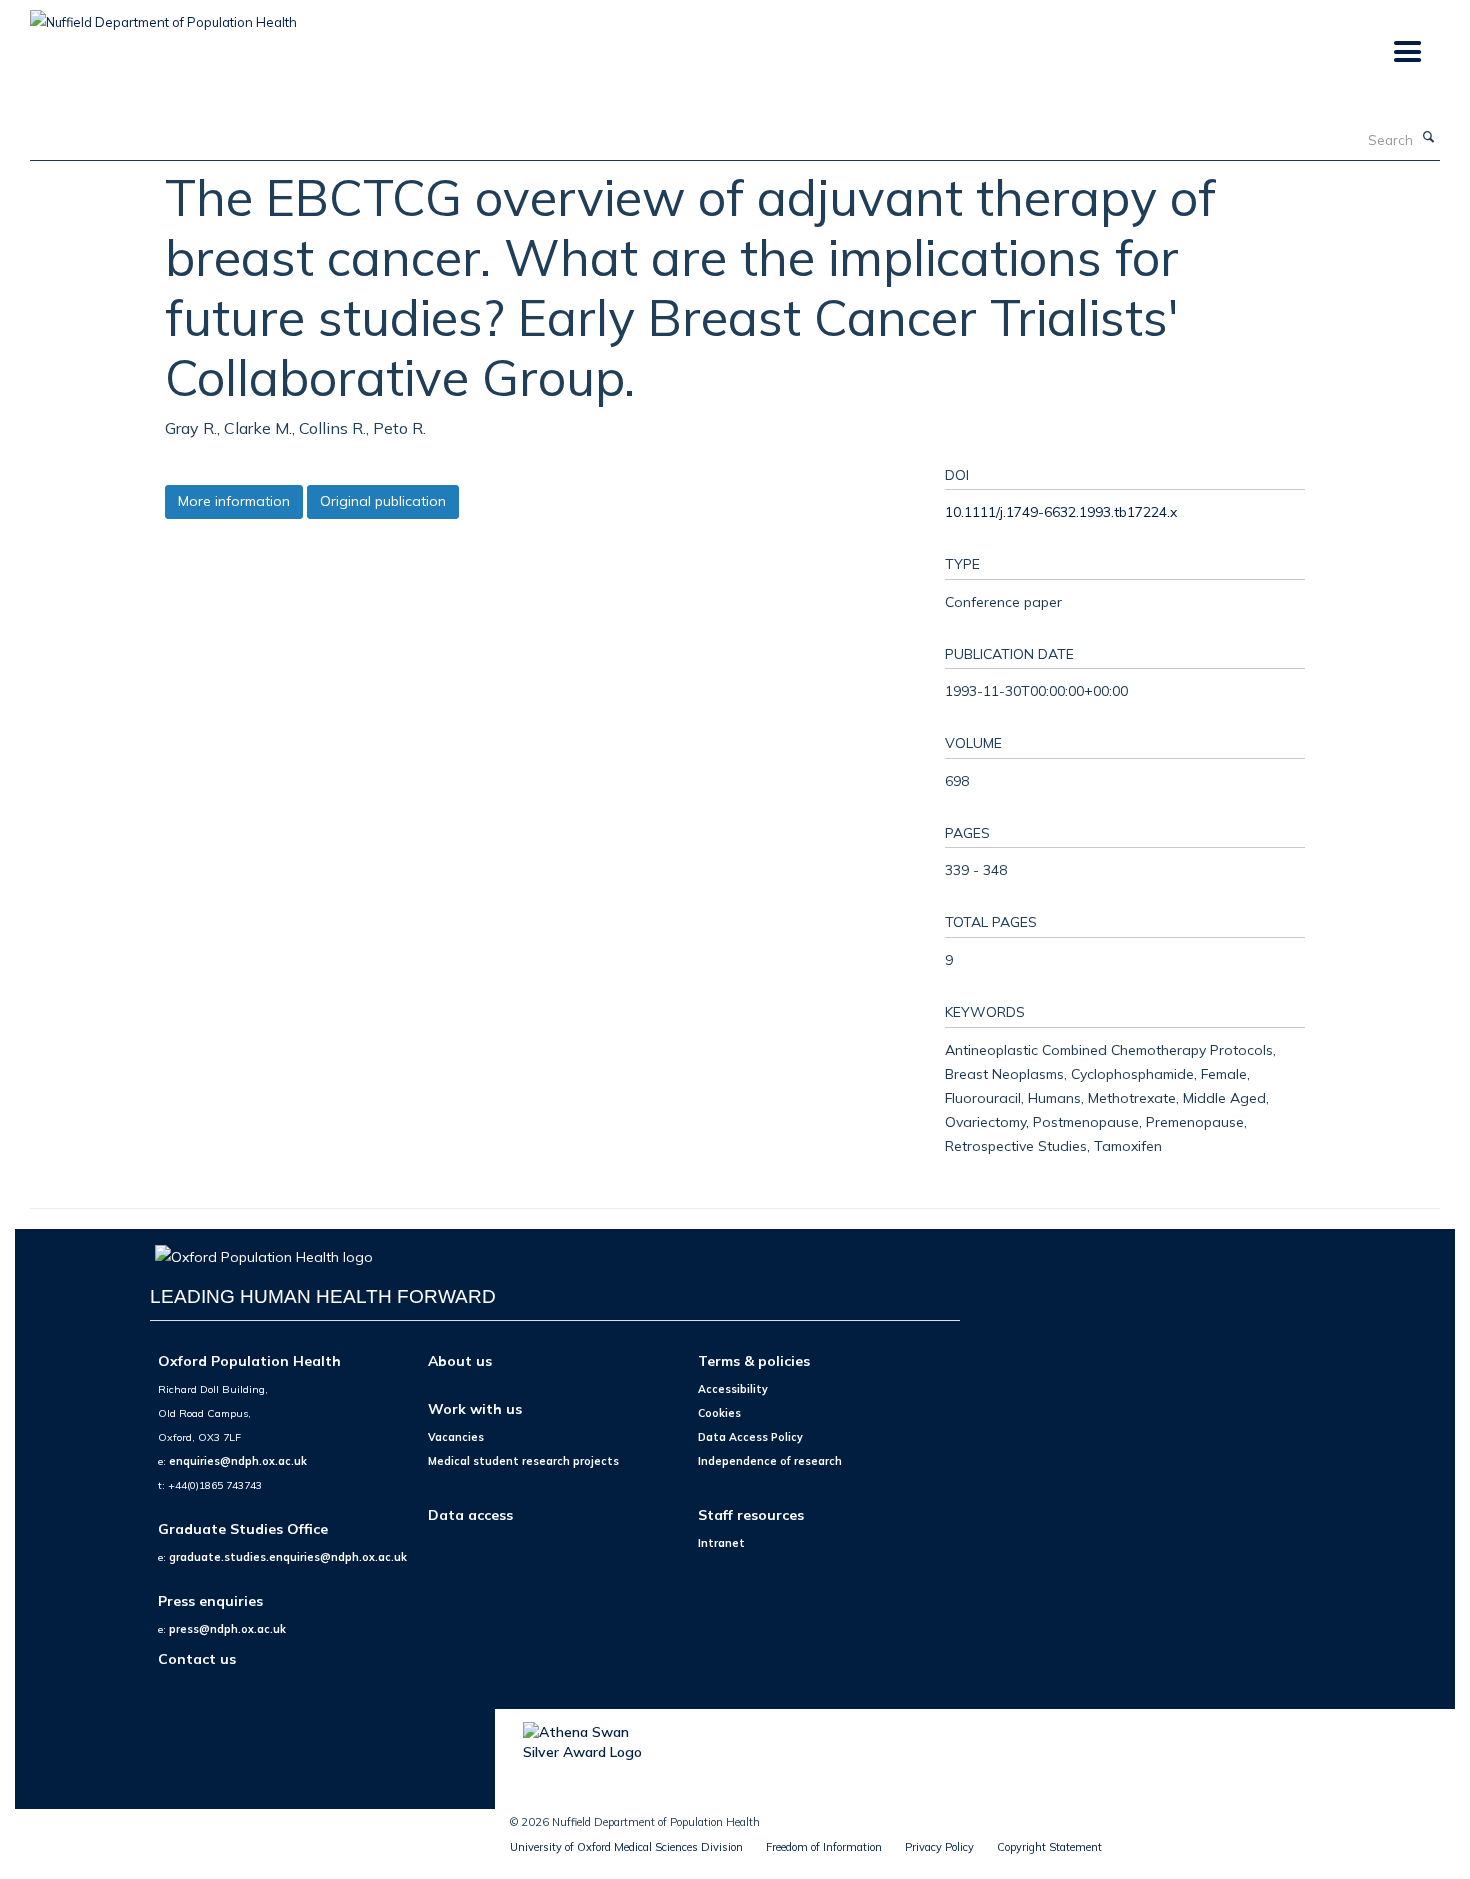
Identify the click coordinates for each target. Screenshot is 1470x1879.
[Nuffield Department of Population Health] (163, 15)
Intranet (721, 1543)
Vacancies (456, 1437)
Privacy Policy (939, 1847)
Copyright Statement (1049, 1847)
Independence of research (770, 1461)
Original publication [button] (383, 501)
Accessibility (733, 1389)
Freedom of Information (824, 1847)
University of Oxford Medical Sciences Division (626, 1847)
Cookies (719, 1413)
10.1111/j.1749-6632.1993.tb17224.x (1061, 511)
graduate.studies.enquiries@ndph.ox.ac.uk (288, 1557)
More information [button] (234, 501)
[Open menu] (1406, 52)
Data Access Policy (750, 1437)
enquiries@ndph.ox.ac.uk (238, 1461)
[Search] (1429, 138)
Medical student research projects (523, 1461)
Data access (470, 1514)
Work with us (475, 1408)
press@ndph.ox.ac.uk (227, 1629)
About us (460, 1360)
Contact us (197, 1658)
